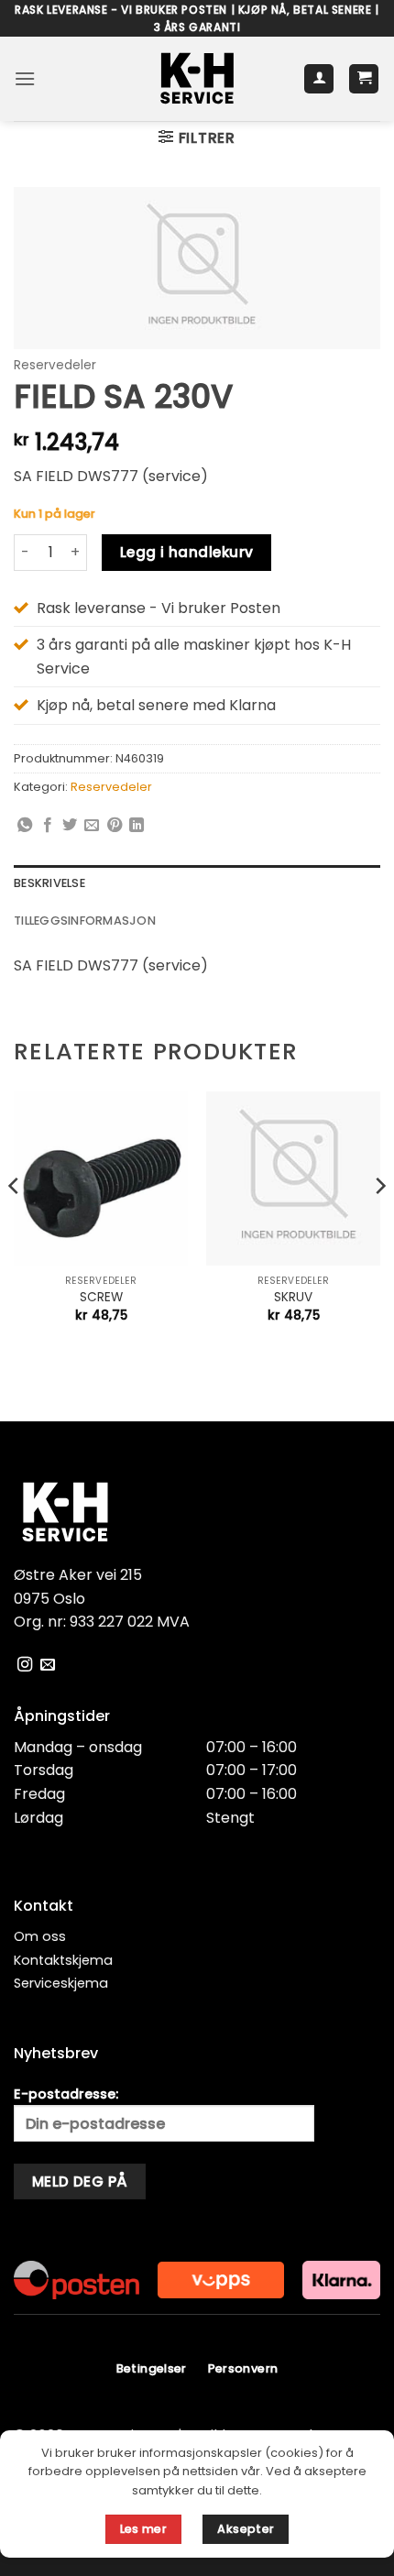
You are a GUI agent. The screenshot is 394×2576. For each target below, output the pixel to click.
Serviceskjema (61, 1983)
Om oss (40, 1936)
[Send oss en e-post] (48, 1665)
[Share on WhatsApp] (25, 826)
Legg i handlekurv (187, 552)
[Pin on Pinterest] (115, 826)
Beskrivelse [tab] (49, 883)
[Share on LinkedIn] (137, 826)
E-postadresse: (66, 2094)
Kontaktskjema (63, 1960)
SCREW (101, 1298)
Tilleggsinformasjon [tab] (85, 921)
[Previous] (15, 1222)
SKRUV (293, 1298)
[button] (25, 78)
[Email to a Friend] (92, 826)
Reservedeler (55, 365)
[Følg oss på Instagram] (25, 1665)
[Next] (379, 1222)
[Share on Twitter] (70, 826)
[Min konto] (319, 79)
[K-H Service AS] (197, 79)
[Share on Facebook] (48, 826)
